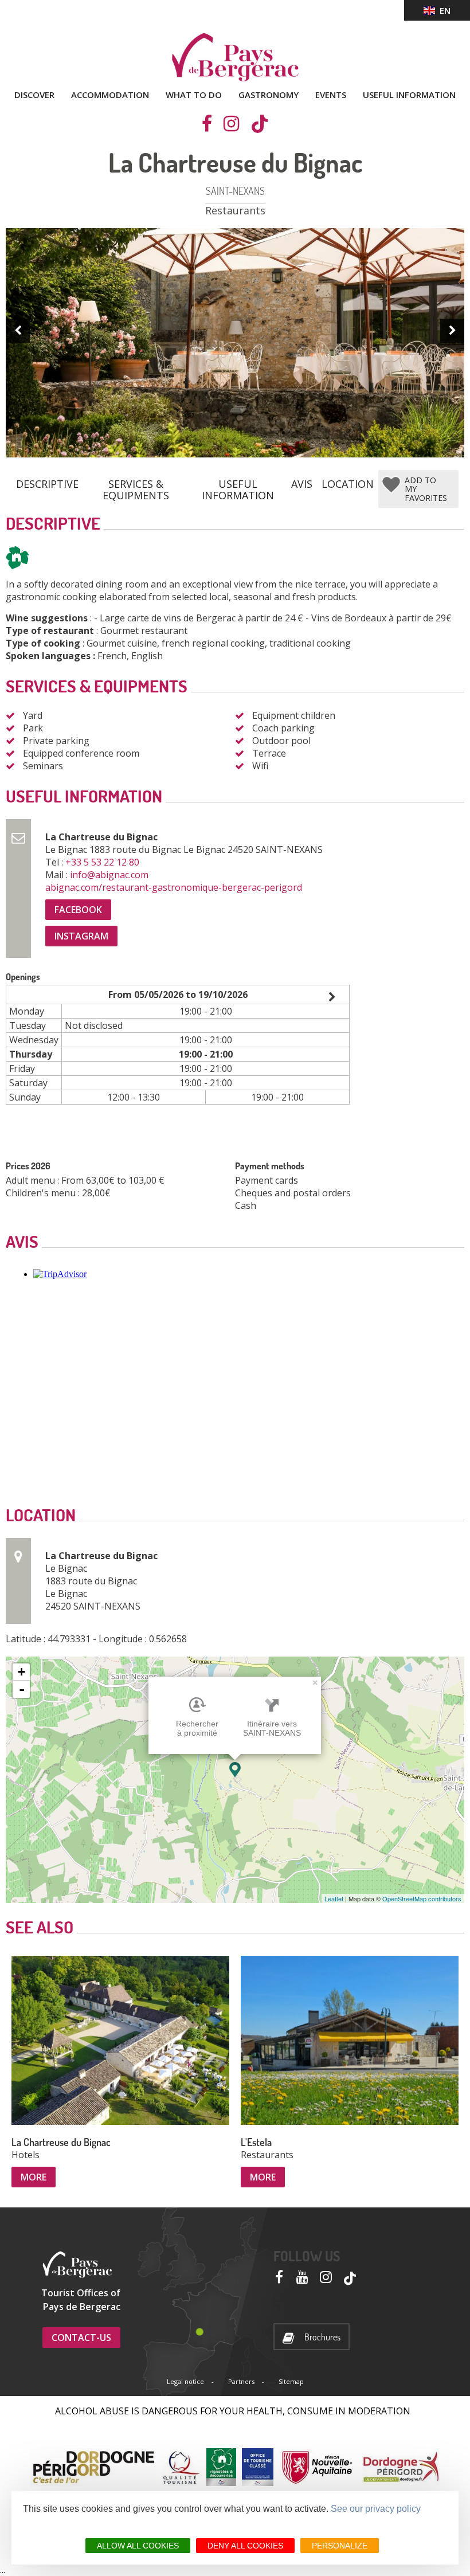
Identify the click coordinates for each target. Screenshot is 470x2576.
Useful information (409, 95)
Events (331, 95)
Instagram (81, 936)
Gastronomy (269, 95)
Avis (302, 484)
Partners (241, 2381)
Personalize (340, 2546)
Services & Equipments (136, 485)
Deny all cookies (245, 2546)
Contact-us (81, 2338)
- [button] (22, 1689)
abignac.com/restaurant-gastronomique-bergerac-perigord (175, 887)
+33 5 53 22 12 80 (103, 862)
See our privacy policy (376, 2509)
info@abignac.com (110, 875)
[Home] (235, 57)
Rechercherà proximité (197, 1728)
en (443, 10)
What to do (194, 95)
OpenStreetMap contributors (422, 1898)
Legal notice (185, 2381)
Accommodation (110, 95)
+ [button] (21, 1672)
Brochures (322, 2337)
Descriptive (47, 484)
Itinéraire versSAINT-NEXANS (272, 1728)
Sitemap (291, 2381)
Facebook (78, 910)
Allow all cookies (138, 2546)
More (34, 2177)
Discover (34, 95)
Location (348, 484)
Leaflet (334, 1898)
